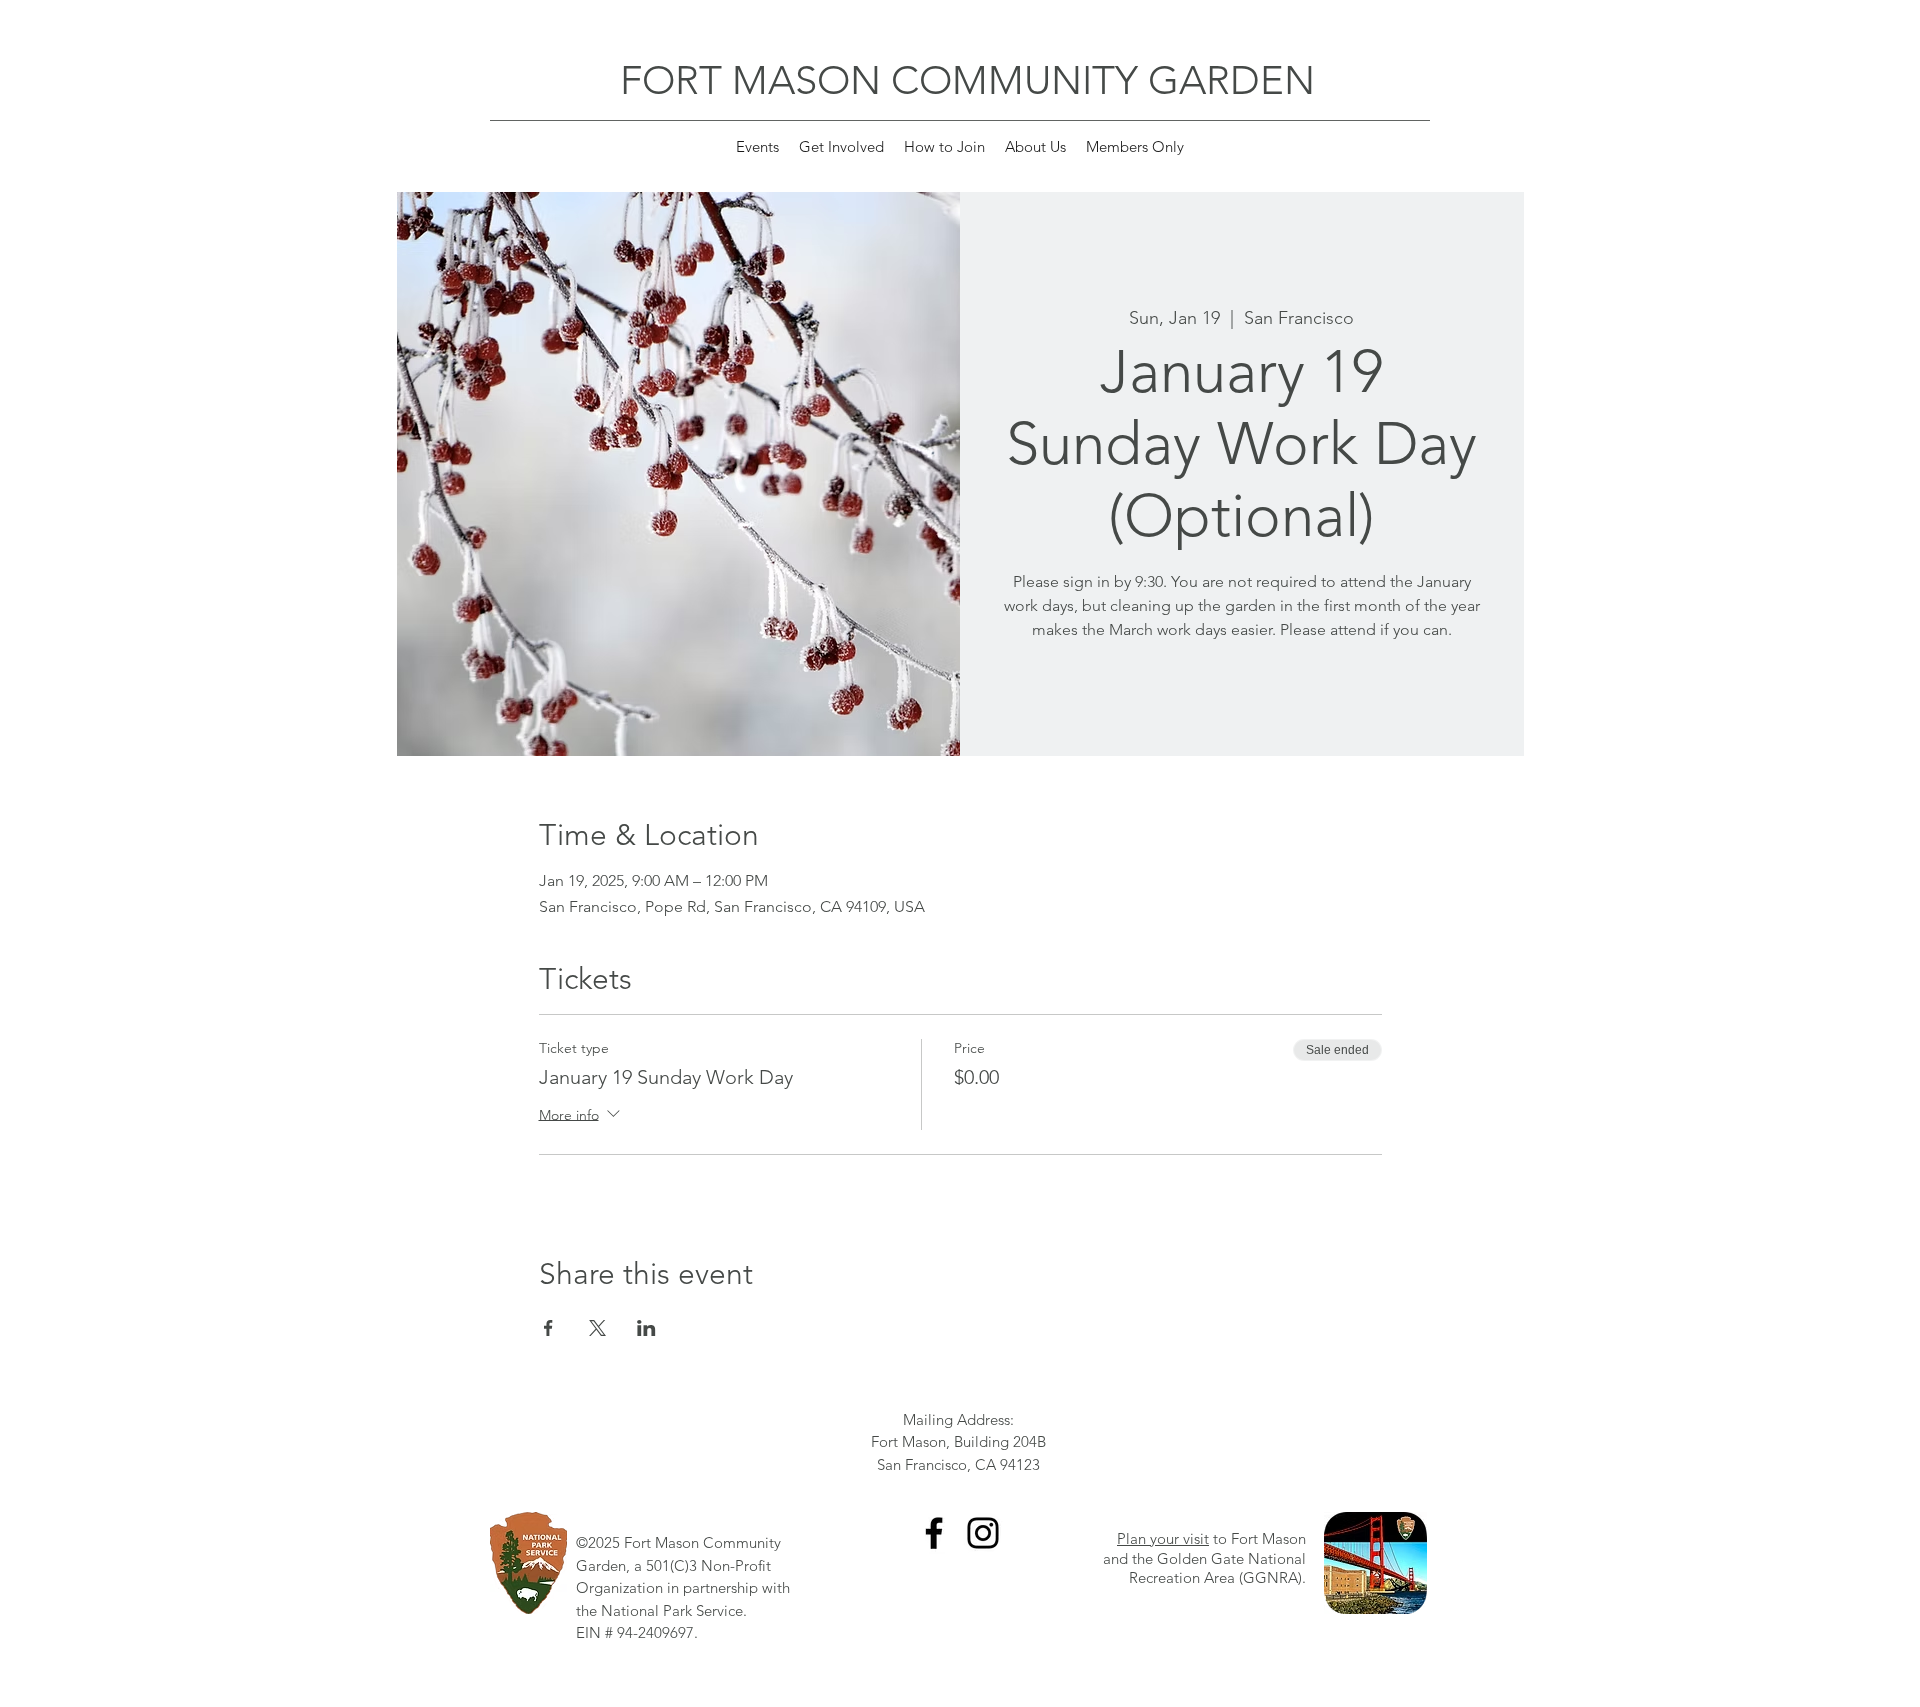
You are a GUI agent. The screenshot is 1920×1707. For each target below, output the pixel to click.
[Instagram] (983, 1533)
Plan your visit (1163, 1538)
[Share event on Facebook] (548, 1328)
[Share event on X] (597, 1328)
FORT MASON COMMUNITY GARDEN (967, 80)
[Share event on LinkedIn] (646, 1328)
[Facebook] (934, 1533)
